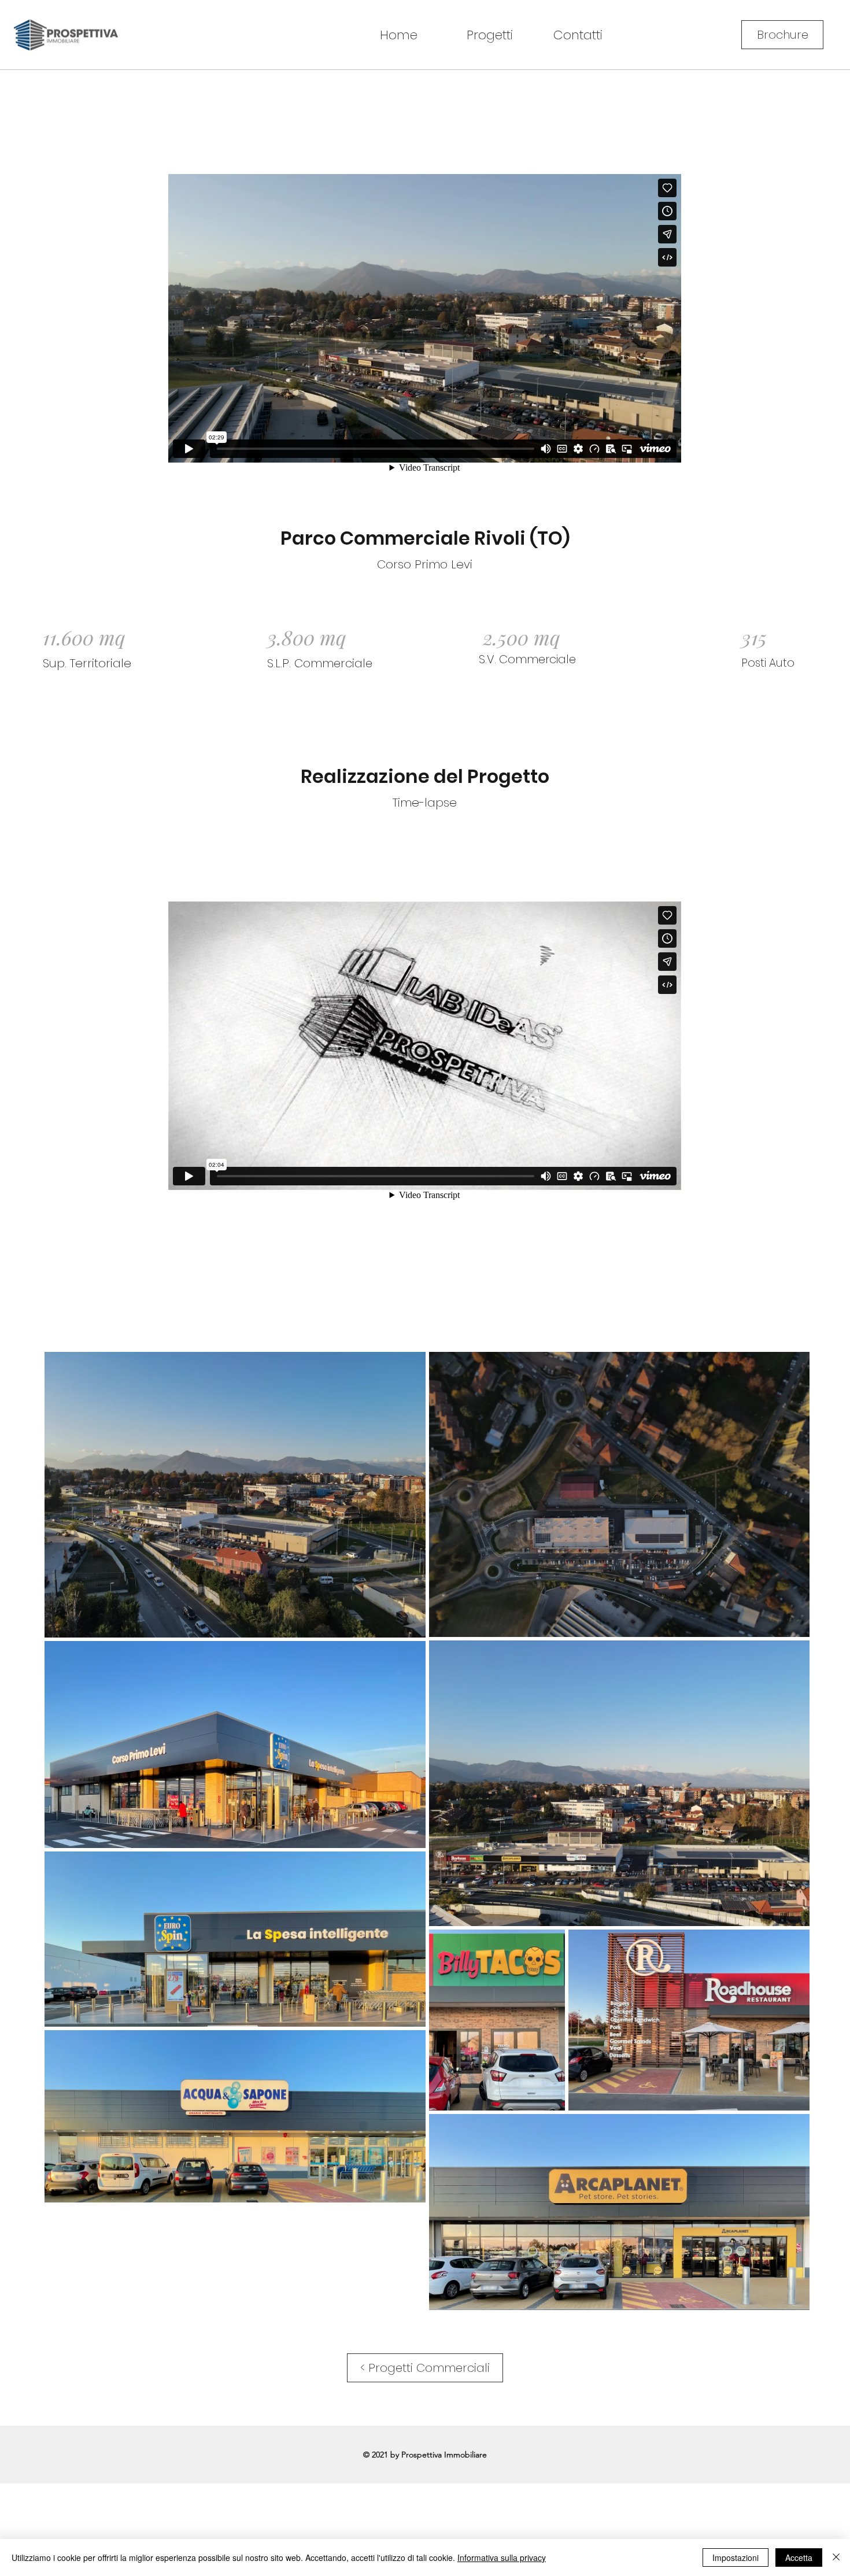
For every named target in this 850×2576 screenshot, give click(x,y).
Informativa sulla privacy (502, 2557)
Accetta (799, 2557)
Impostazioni (736, 2557)
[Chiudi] (836, 2557)
